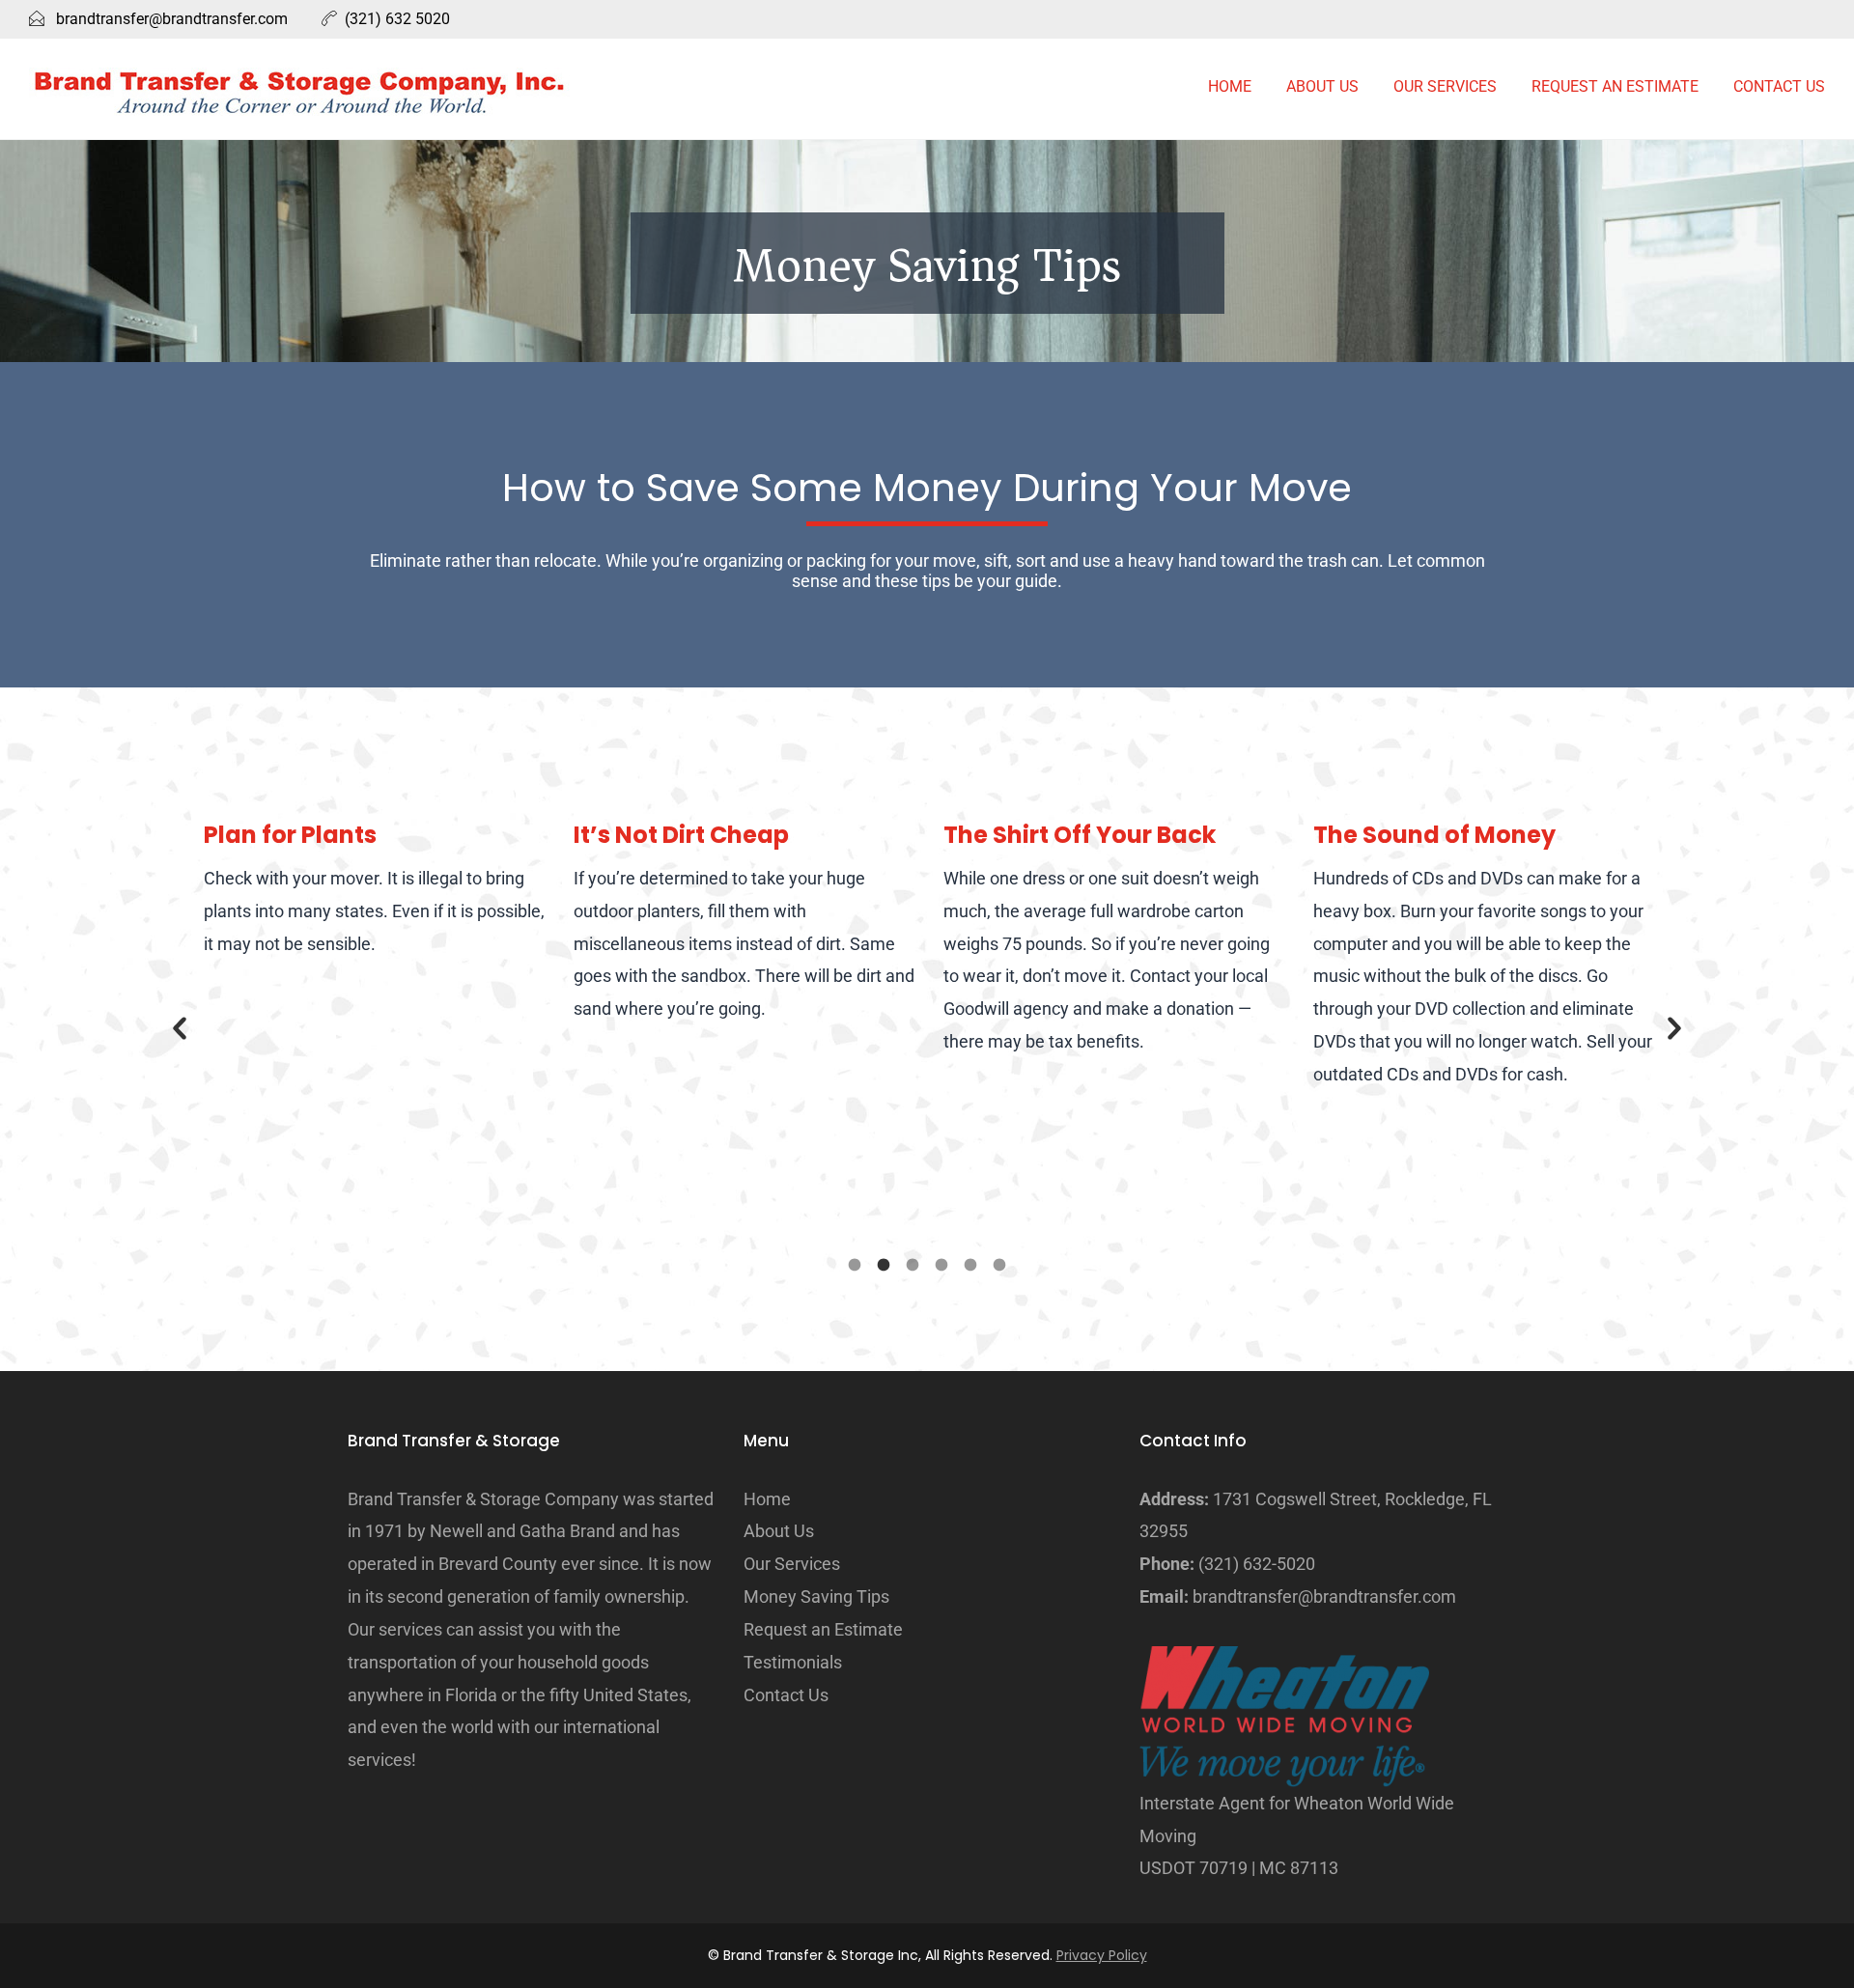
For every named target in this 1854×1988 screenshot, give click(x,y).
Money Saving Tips (816, 1596)
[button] (180, 1029)
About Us (1322, 86)
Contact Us (1779, 86)
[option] (374, 889)
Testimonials (793, 1662)
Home (1230, 86)
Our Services (1445, 86)
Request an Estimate (1615, 86)
